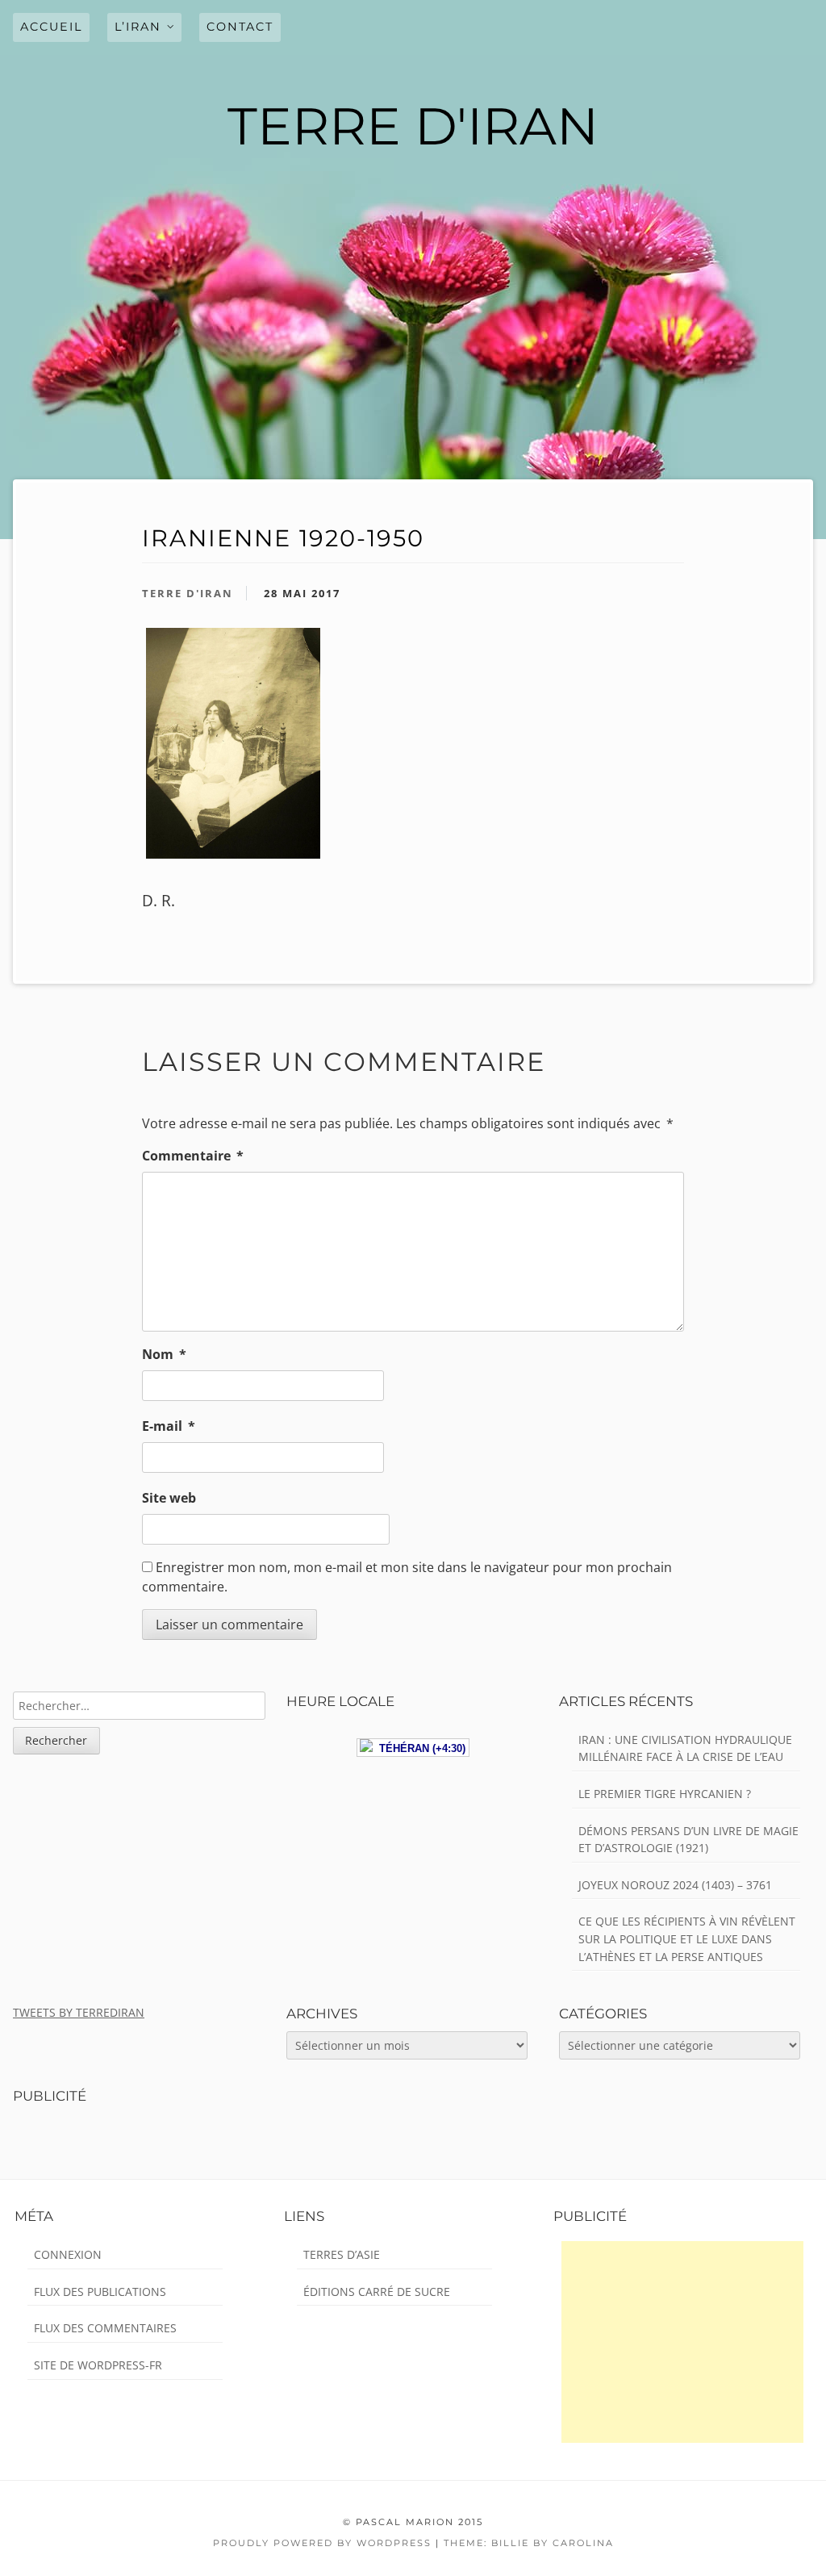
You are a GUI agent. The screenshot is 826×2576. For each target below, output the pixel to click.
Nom (164, 1354)
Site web (169, 1498)
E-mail (169, 1426)
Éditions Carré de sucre (377, 2292)
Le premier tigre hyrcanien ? (665, 1794)
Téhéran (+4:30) (419, 1748)
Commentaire (193, 1156)
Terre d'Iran (188, 593)
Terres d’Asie (342, 2254)
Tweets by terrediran (79, 2012)
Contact (240, 27)
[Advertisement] (682, 2342)
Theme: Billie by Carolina (529, 2543)
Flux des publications (100, 2292)
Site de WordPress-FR (98, 2365)
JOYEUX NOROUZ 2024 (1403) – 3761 (675, 1885)
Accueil (51, 27)
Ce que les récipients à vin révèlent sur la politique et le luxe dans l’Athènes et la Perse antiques (687, 1938)
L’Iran (138, 27)
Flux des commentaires (105, 2328)
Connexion (68, 2254)
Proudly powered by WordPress (322, 2543)
